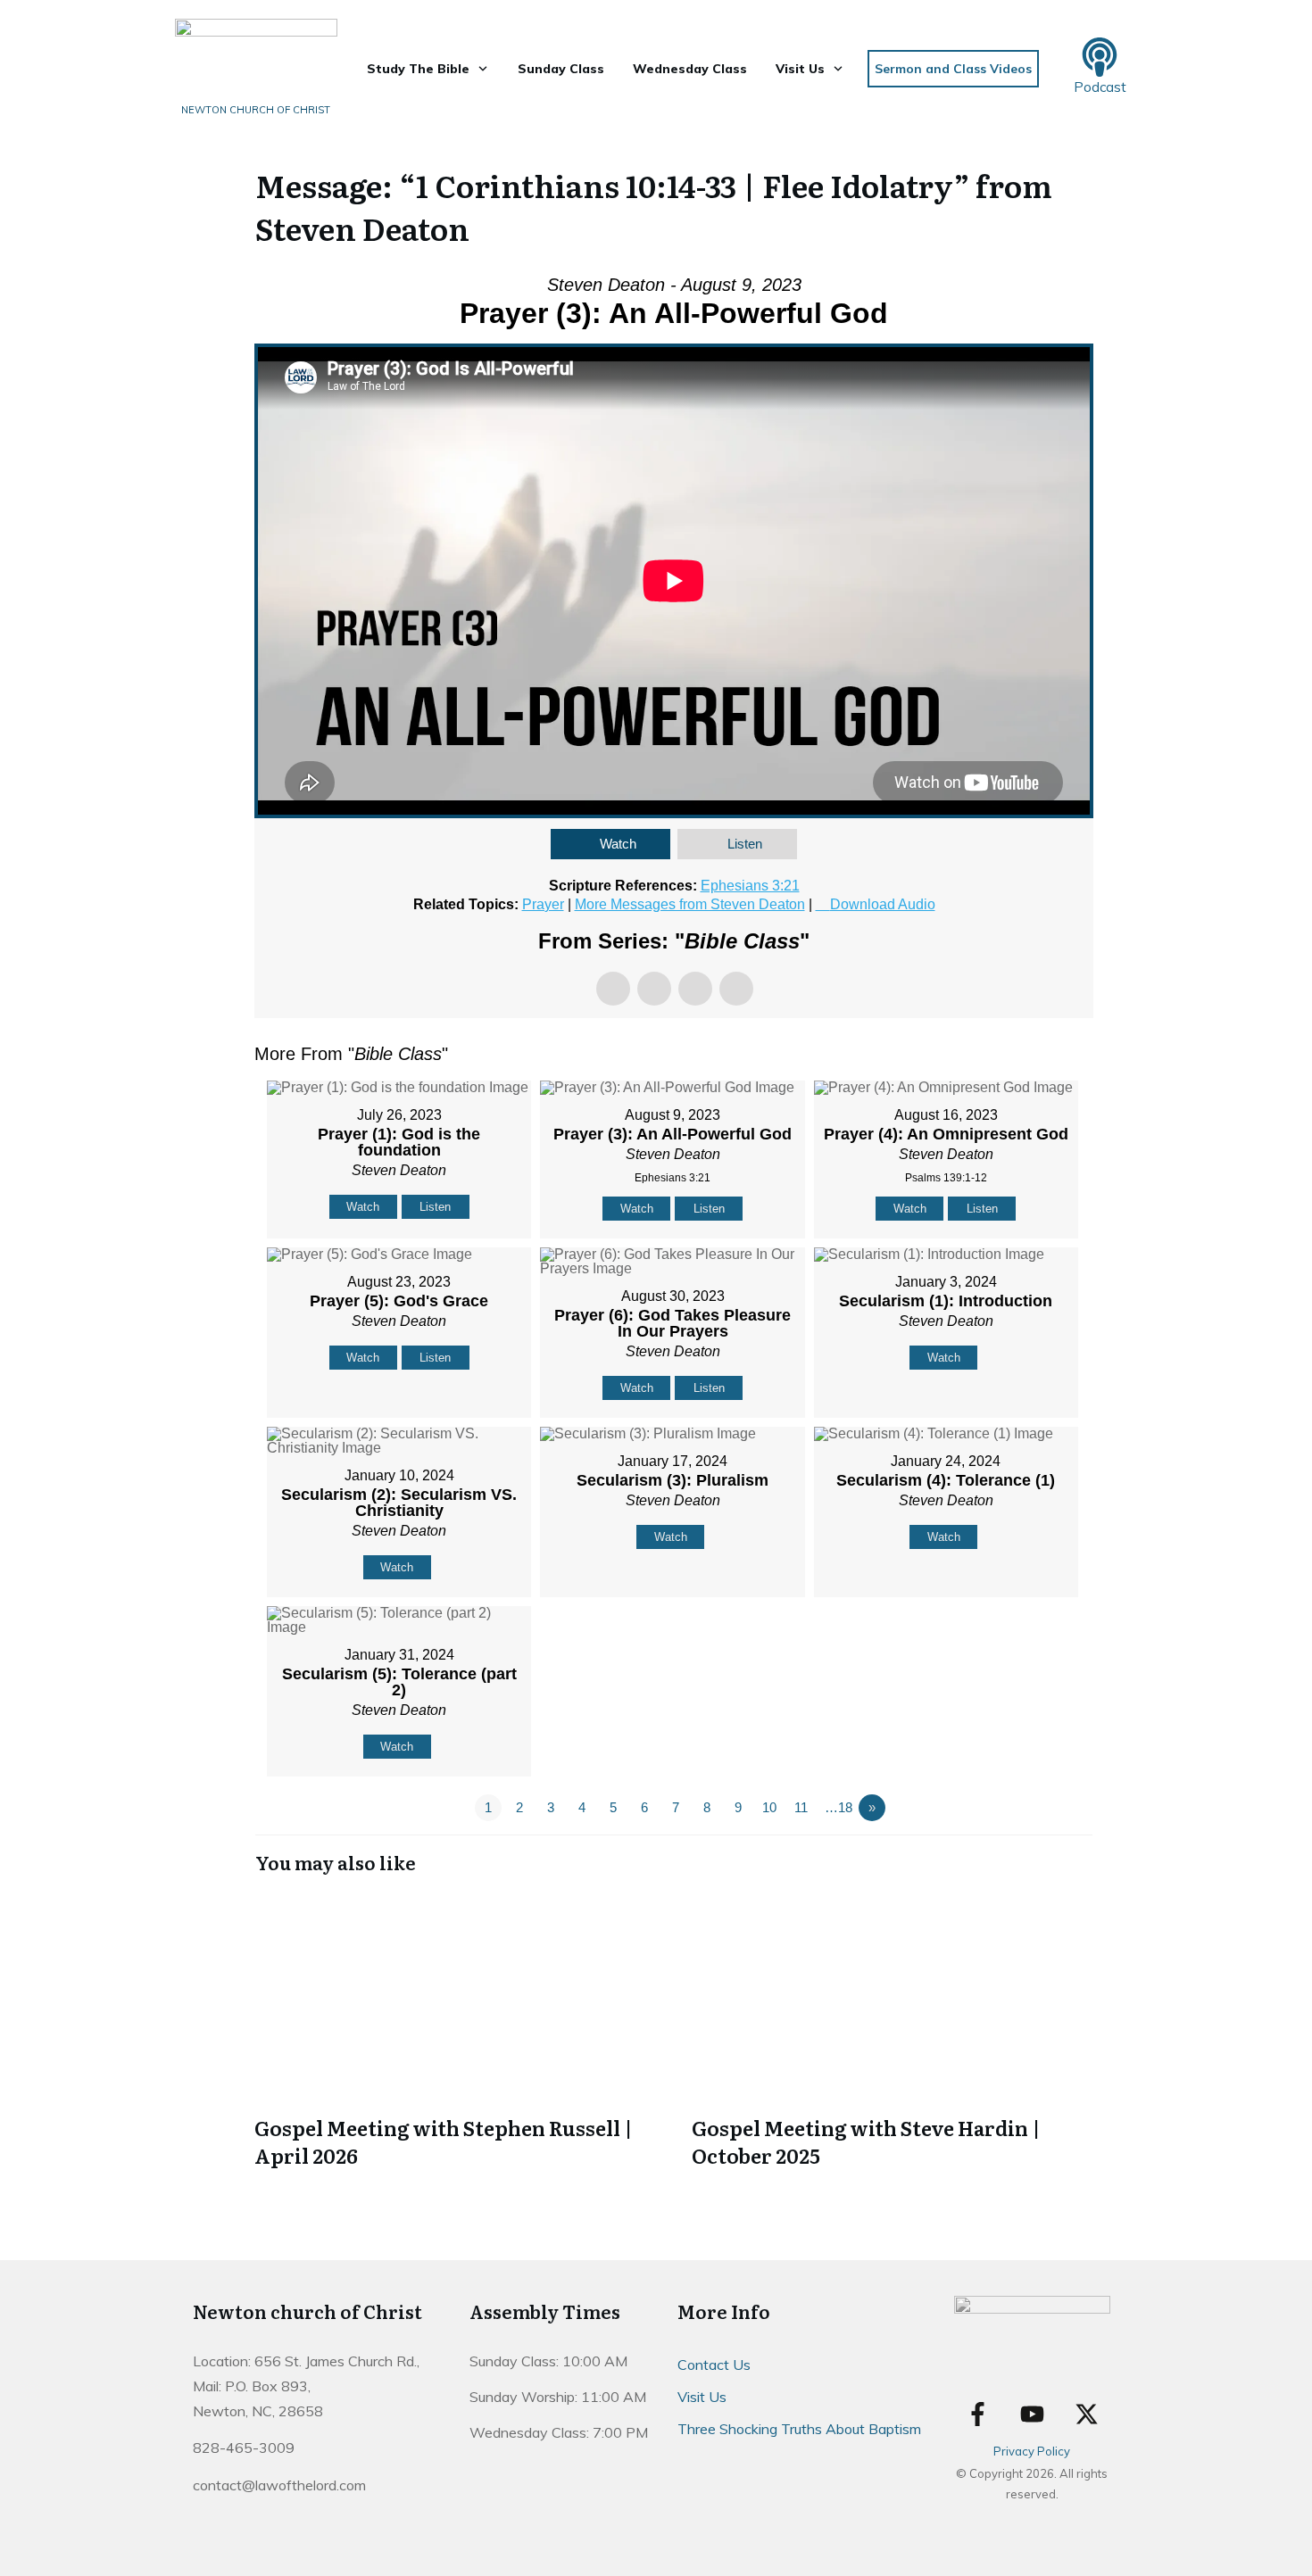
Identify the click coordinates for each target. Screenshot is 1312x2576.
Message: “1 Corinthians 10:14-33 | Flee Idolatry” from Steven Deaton (654, 206)
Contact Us (714, 2365)
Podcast (1100, 87)
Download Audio (883, 904)
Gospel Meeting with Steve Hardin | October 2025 (893, 2032)
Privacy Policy (1032, 2451)
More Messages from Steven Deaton (690, 904)
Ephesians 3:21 (750, 886)
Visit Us (702, 2397)
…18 (839, 1807)
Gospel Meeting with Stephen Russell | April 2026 (455, 2032)
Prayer (543, 904)
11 (801, 1807)
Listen (745, 844)
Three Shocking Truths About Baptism (799, 2429)
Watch (618, 844)
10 (769, 1807)
